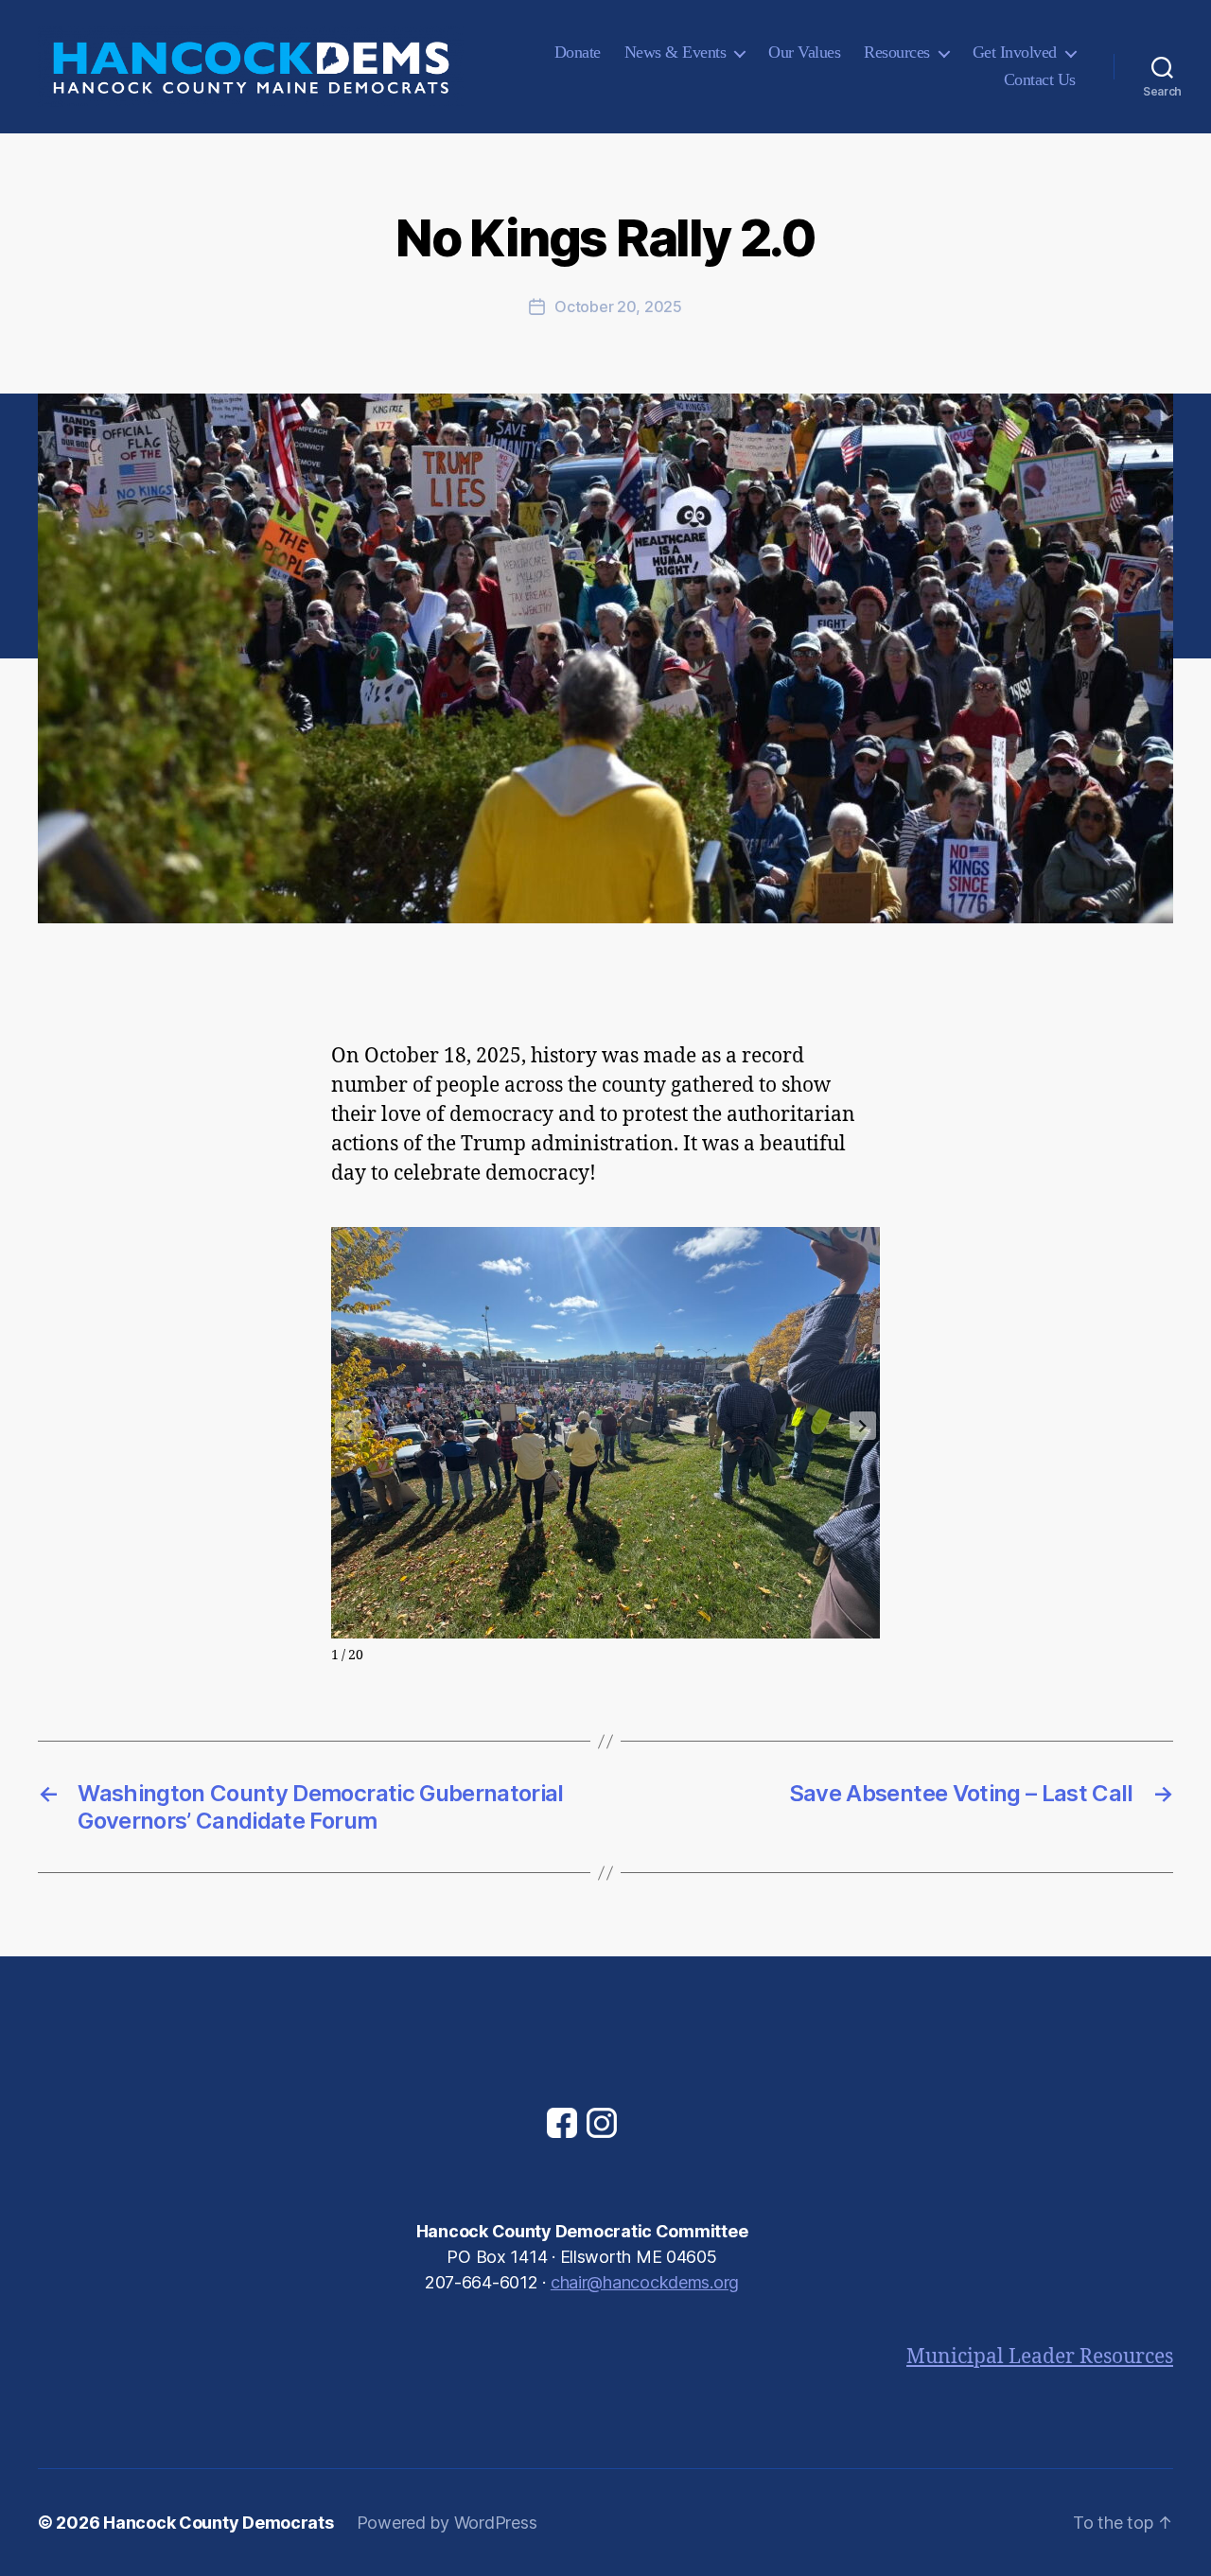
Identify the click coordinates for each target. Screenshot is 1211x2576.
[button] (863, 1426)
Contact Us (1040, 79)
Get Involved (1015, 52)
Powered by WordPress (447, 2523)
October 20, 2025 (618, 307)
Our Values (804, 52)
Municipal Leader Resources (1040, 2357)
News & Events (676, 52)
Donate (578, 52)
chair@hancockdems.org (645, 2282)
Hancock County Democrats (219, 2523)
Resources (897, 52)
